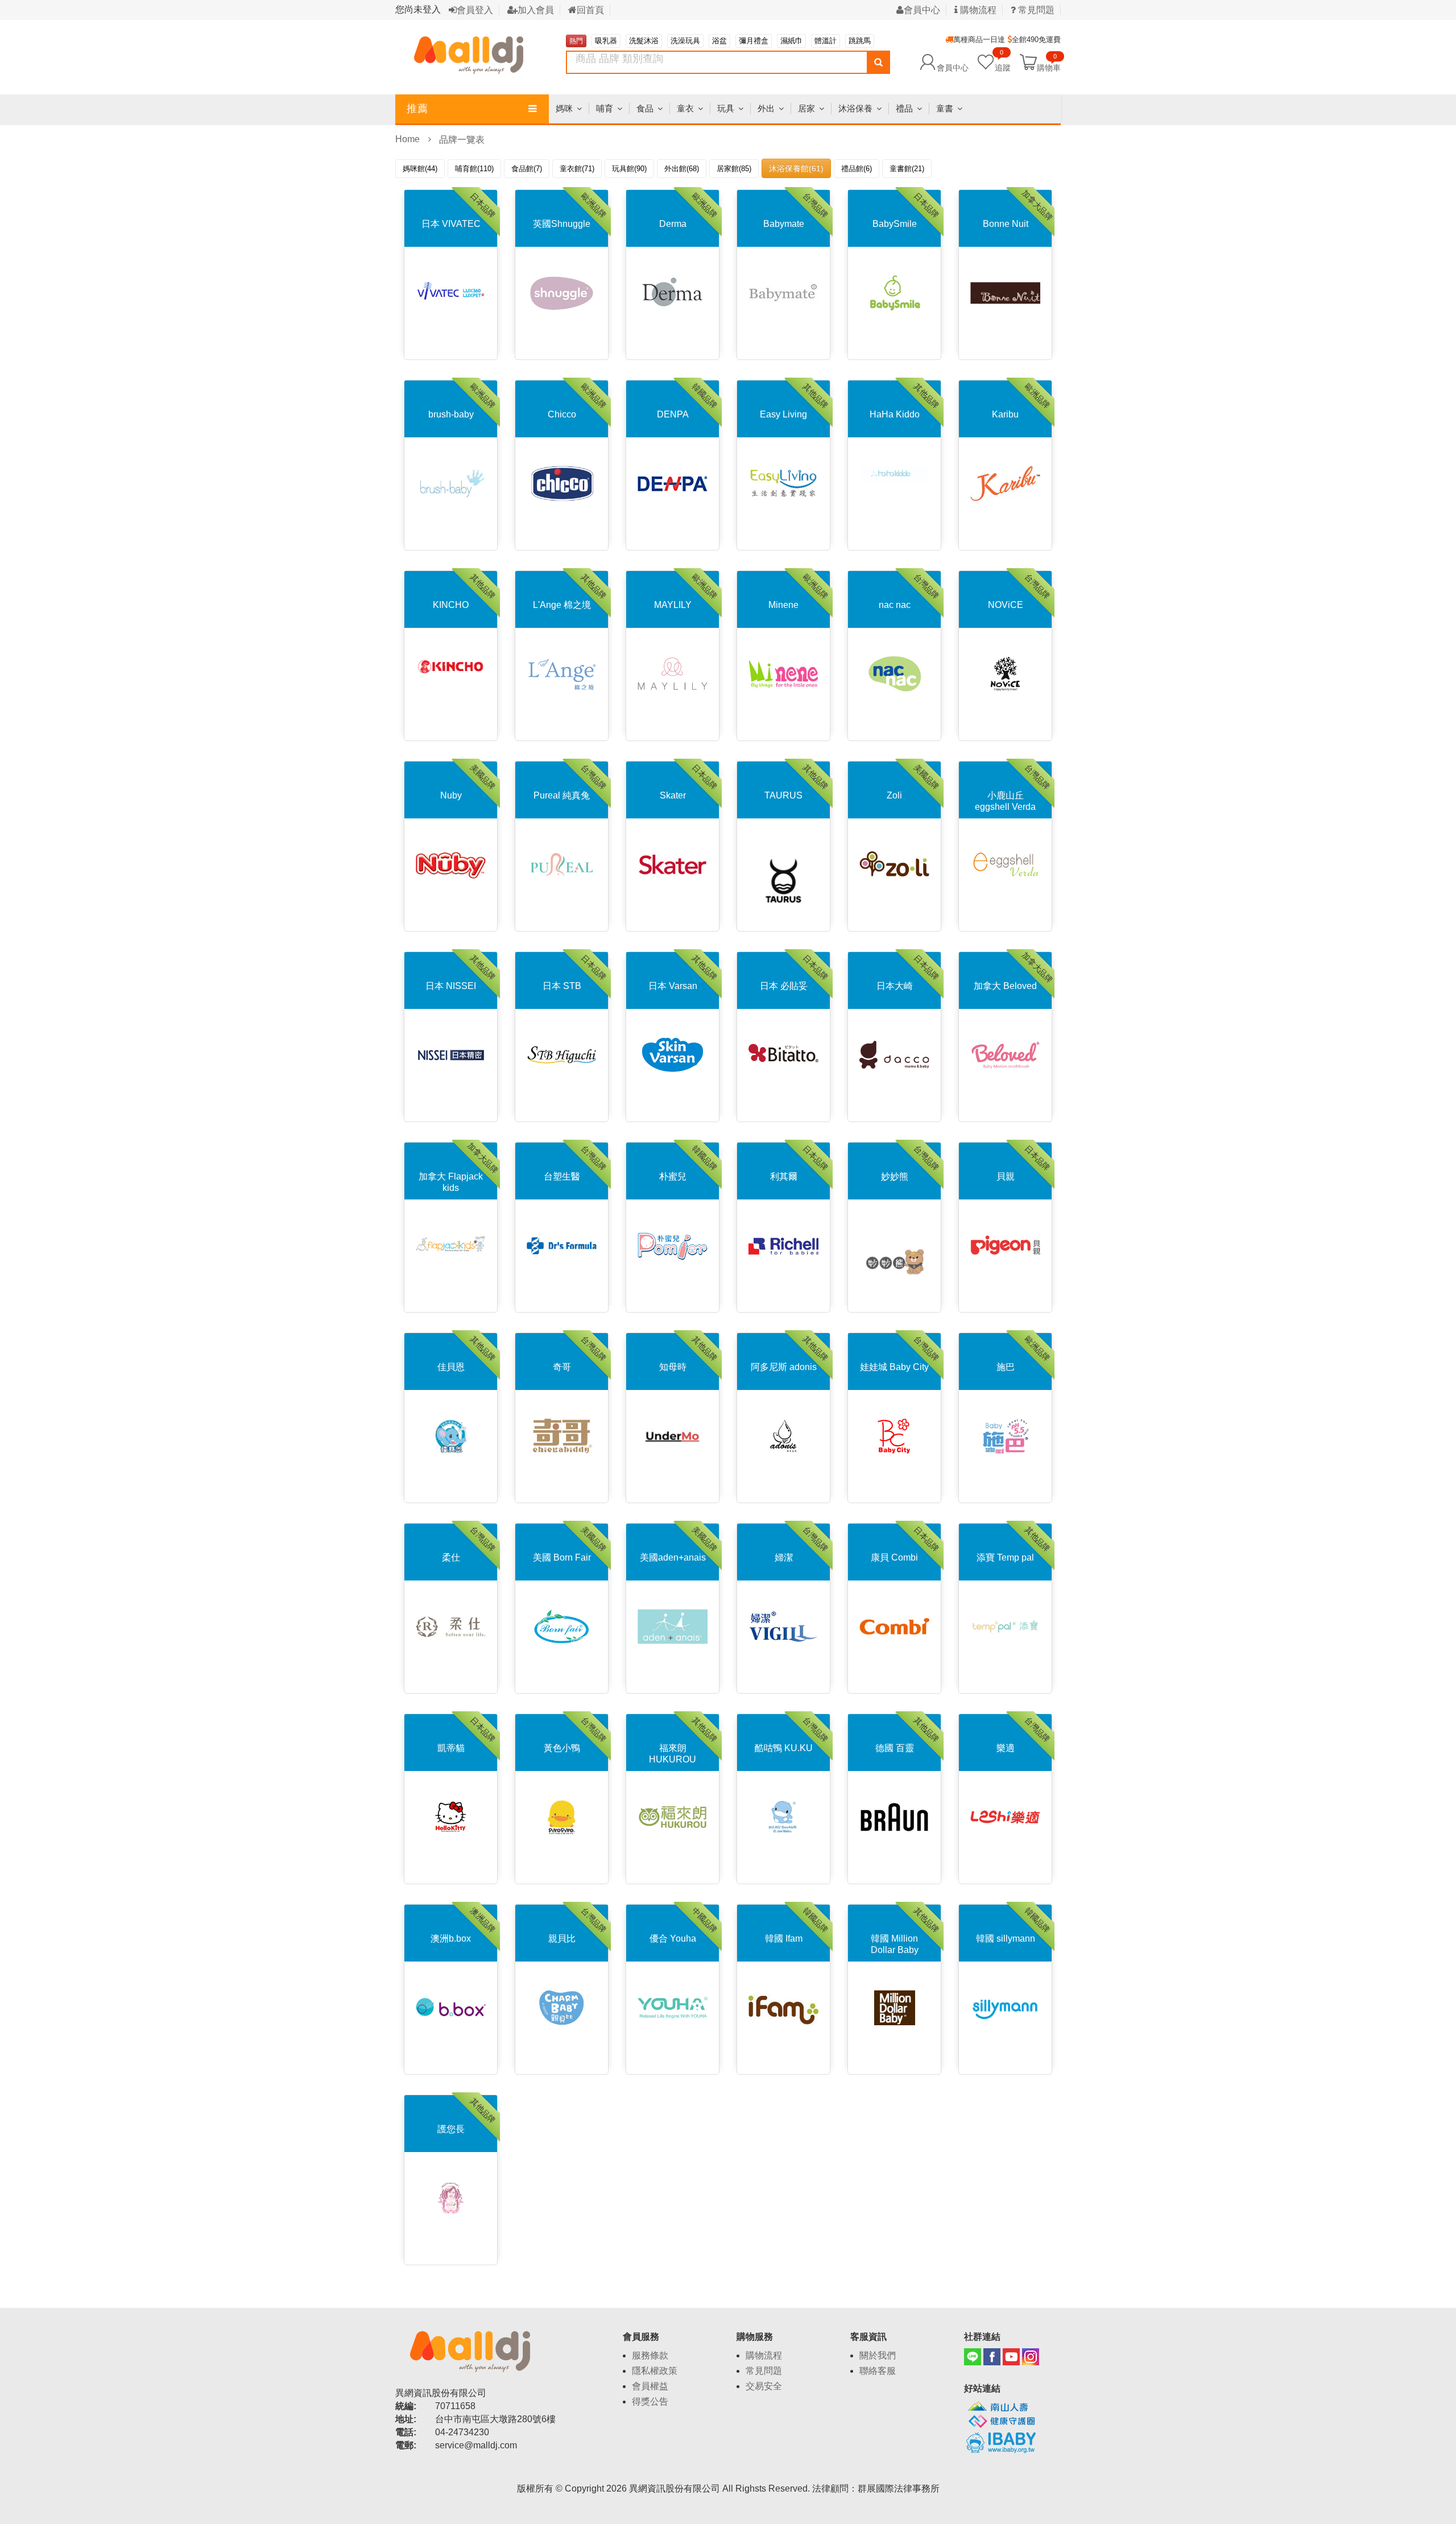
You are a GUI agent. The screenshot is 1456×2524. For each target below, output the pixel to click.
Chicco (562, 414)
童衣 (685, 108)
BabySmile (895, 224)
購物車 (1049, 67)
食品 (645, 108)
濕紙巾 (791, 41)
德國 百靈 (895, 1748)
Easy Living (783, 414)
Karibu (1005, 414)
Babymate (784, 224)
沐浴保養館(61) (796, 168)
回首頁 (590, 10)
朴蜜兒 (673, 1176)
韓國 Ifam (784, 1938)
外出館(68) (682, 169)
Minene (783, 605)
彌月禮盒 (754, 41)
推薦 (417, 109)
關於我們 (878, 2355)
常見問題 (1035, 10)
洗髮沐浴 (644, 41)
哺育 (605, 108)
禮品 (904, 108)
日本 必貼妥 (784, 986)
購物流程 (977, 10)
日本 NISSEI (451, 986)
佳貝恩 (451, 1367)
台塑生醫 (562, 1176)
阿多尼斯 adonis (784, 1367)
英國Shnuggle (562, 224)
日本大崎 (895, 986)
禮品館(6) (857, 169)
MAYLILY (673, 605)
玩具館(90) (629, 169)
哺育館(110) (474, 169)
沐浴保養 (855, 108)
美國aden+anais (673, 1557)
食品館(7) (527, 169)
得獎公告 (650, 2401)
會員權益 (650, 2386)
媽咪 (564, 108)
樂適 (1006, 1748)
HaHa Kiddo (895, 414)
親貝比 (562, 1938)
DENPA (673, 414)
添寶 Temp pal (1005, 1557)
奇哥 (562, 1367)
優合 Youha (673, 1938)
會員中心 (922, 10)
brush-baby (451, 414)
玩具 (726, 108)
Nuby (451, 795)
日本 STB (562, 986)
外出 (766, 108)
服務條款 (650, 2355)
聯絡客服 (878, 2371)
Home (408, 139)
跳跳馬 (860, 41)
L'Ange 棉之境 (562, 605)
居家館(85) (734, 169)
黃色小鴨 (562, 1748)
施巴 (1006, 1367)
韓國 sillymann (1006, 1938)
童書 (945, 108)
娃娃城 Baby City (894, 1367)
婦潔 (784, 1557)
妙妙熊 (895, 1176)
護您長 (451, 2129)
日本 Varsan (673, 986)
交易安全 (764, 2386)
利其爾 (784, 1176)
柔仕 (451, 1557)
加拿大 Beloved (1005, 986)
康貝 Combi (894, 1557)
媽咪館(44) (420, 169)
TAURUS (783, 795)
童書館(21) (907, 169)
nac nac (895, 605)
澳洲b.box (451, 1938)
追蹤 (1003, 62)
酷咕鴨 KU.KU (784, 1748)
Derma (673, 224)
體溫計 (826, 41)
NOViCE (1006, 605)
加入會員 (536, 10)
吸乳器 (606, 41)
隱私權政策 (655, 2371)
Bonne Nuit (1006, 224)
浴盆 (719, 41)
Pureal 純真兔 (562, 795)
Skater (673, 795)
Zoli (894, 795)
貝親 (1006, 1176)
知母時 (673, 1367)
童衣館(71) (577, 169)
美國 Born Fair (562, 1557)
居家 (806, 108)
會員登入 (475, 10)
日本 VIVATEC (451, 224)
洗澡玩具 (685, 41)
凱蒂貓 (451, 1748)
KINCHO (451, 605)
